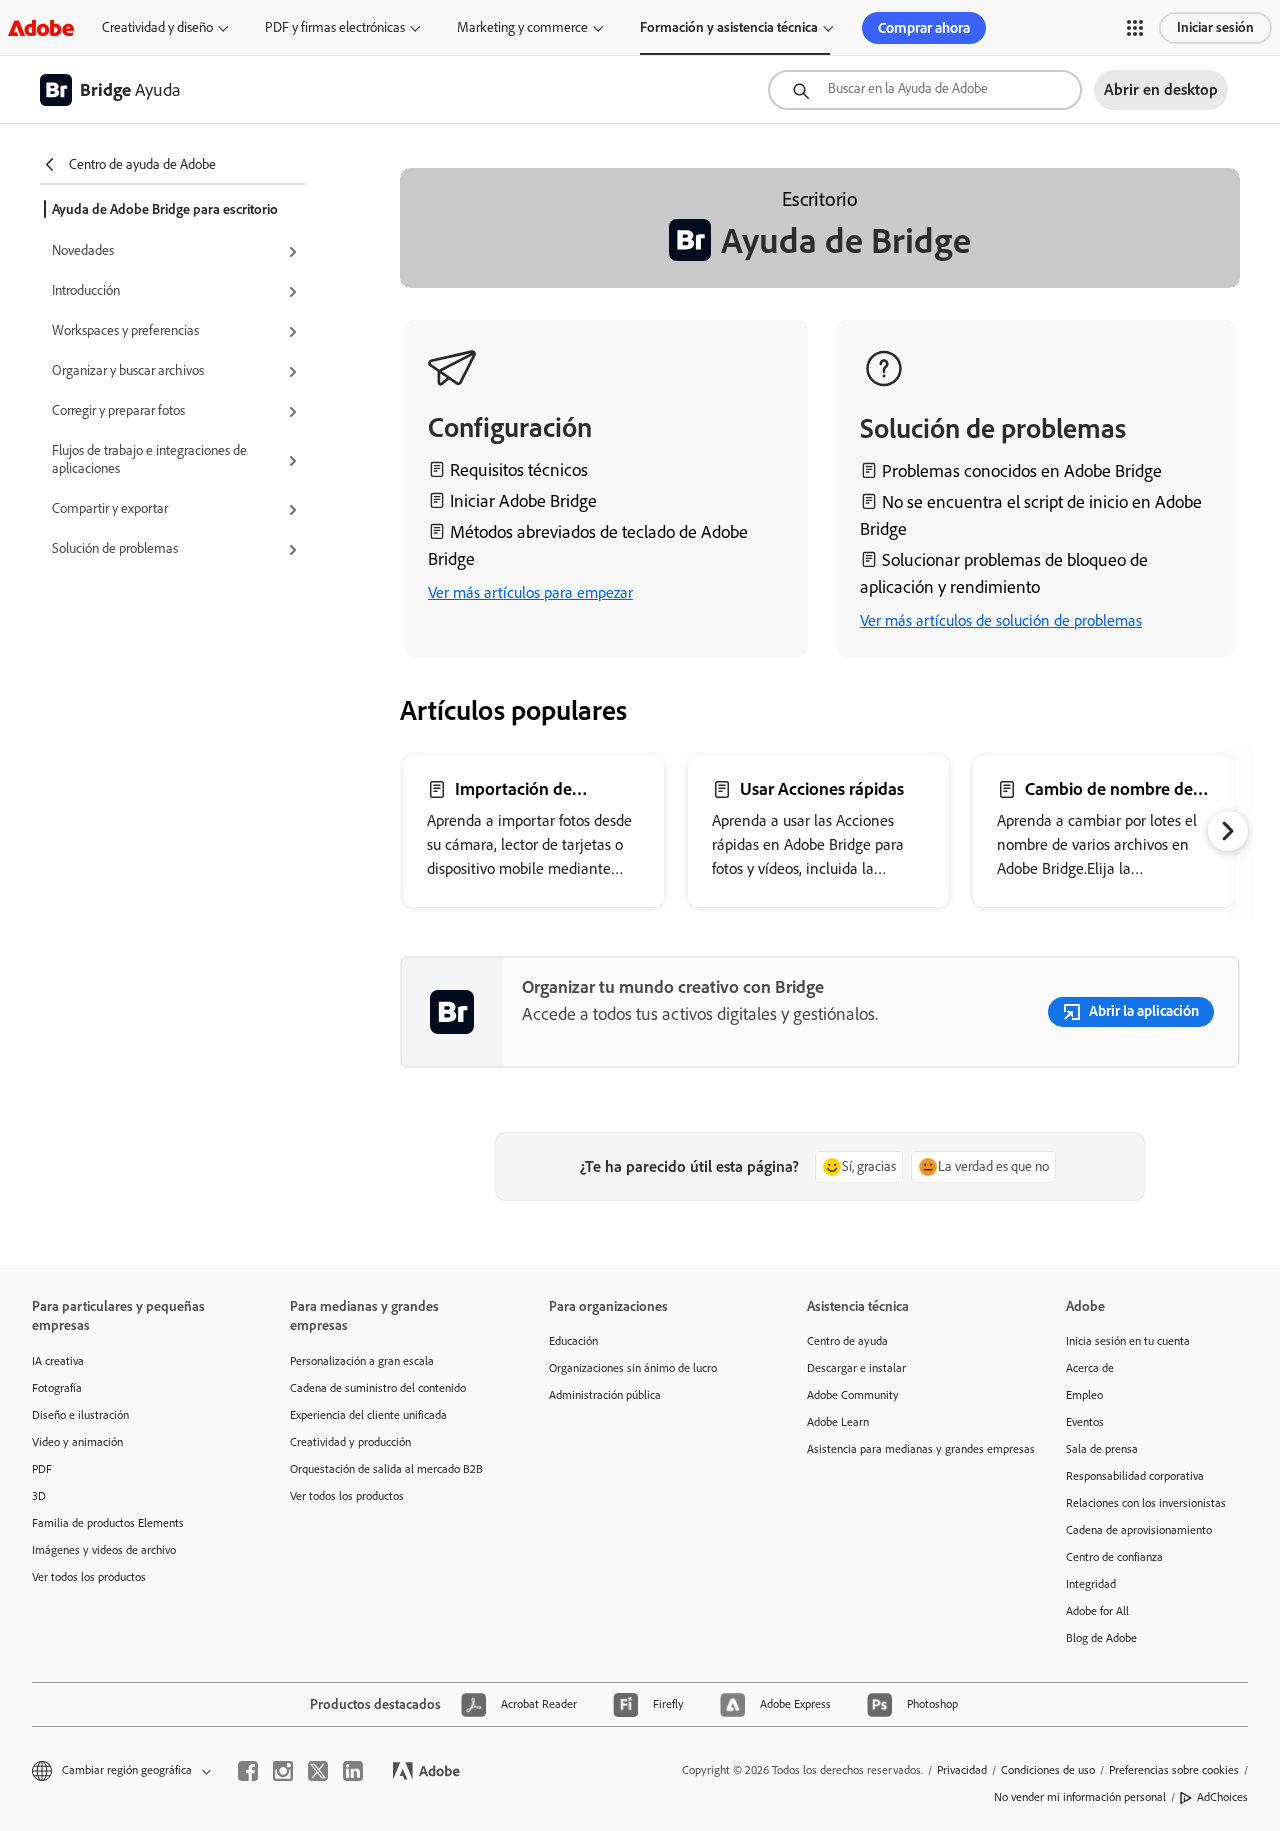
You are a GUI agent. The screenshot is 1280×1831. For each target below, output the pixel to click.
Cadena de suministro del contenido (378, 1388)
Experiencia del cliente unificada (368, 1415)
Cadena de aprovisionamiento (1139, 1530)
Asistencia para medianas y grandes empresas (906, 1449)
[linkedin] (353, 1771)
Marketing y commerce (522, 27)
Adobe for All (1097, 1611)
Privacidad (962, 1770)
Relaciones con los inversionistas (1146, 1503)
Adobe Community (853, 1395)
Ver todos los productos (89, 1577)
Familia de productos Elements (108, 1523)
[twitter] (318, 1771)
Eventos (1085, 1422)
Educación (573, 1341)
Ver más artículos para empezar (530, 592)
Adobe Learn (838, 1422)
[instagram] (283, 1771)
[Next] (1228, 831)
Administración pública (605, 1395)
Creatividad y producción (350, 1442)
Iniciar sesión (1215, 27)
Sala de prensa (1102, 1449)
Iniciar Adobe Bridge (523, 501)
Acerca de (1090, 1368)
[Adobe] (41, 27)
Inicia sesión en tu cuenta (1128, 1341)
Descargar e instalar (856, 1368)
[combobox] (925, 90)
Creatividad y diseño (157, 27)
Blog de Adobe (1101, 1638)
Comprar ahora (924, 28)
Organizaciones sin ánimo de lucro (633, 1368)
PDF (42, 1469)
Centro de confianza (1114, 1557)
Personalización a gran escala (362, 1361)
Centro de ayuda (847, 1341)
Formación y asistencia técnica (729, 27)
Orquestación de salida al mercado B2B (386, 1469)
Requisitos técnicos (519, 470)
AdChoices (1222, 1797)
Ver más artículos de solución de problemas (1001, 620)
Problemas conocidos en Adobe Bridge (1022, 471)
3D (39, 1496)
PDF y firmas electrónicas (335, 27)
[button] (1135, 28)
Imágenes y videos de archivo (104, 1550)
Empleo (1084, 1395)
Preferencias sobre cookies (1174, 1770)
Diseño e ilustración (80, 1415)
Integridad (1091, 1584)
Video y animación (77, 1442)
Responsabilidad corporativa (1135, 1476)
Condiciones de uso (1048, 1770)
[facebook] (248, 1771)
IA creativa (58, 1361)
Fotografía (57, 1388)
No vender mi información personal (1080, 1797)
